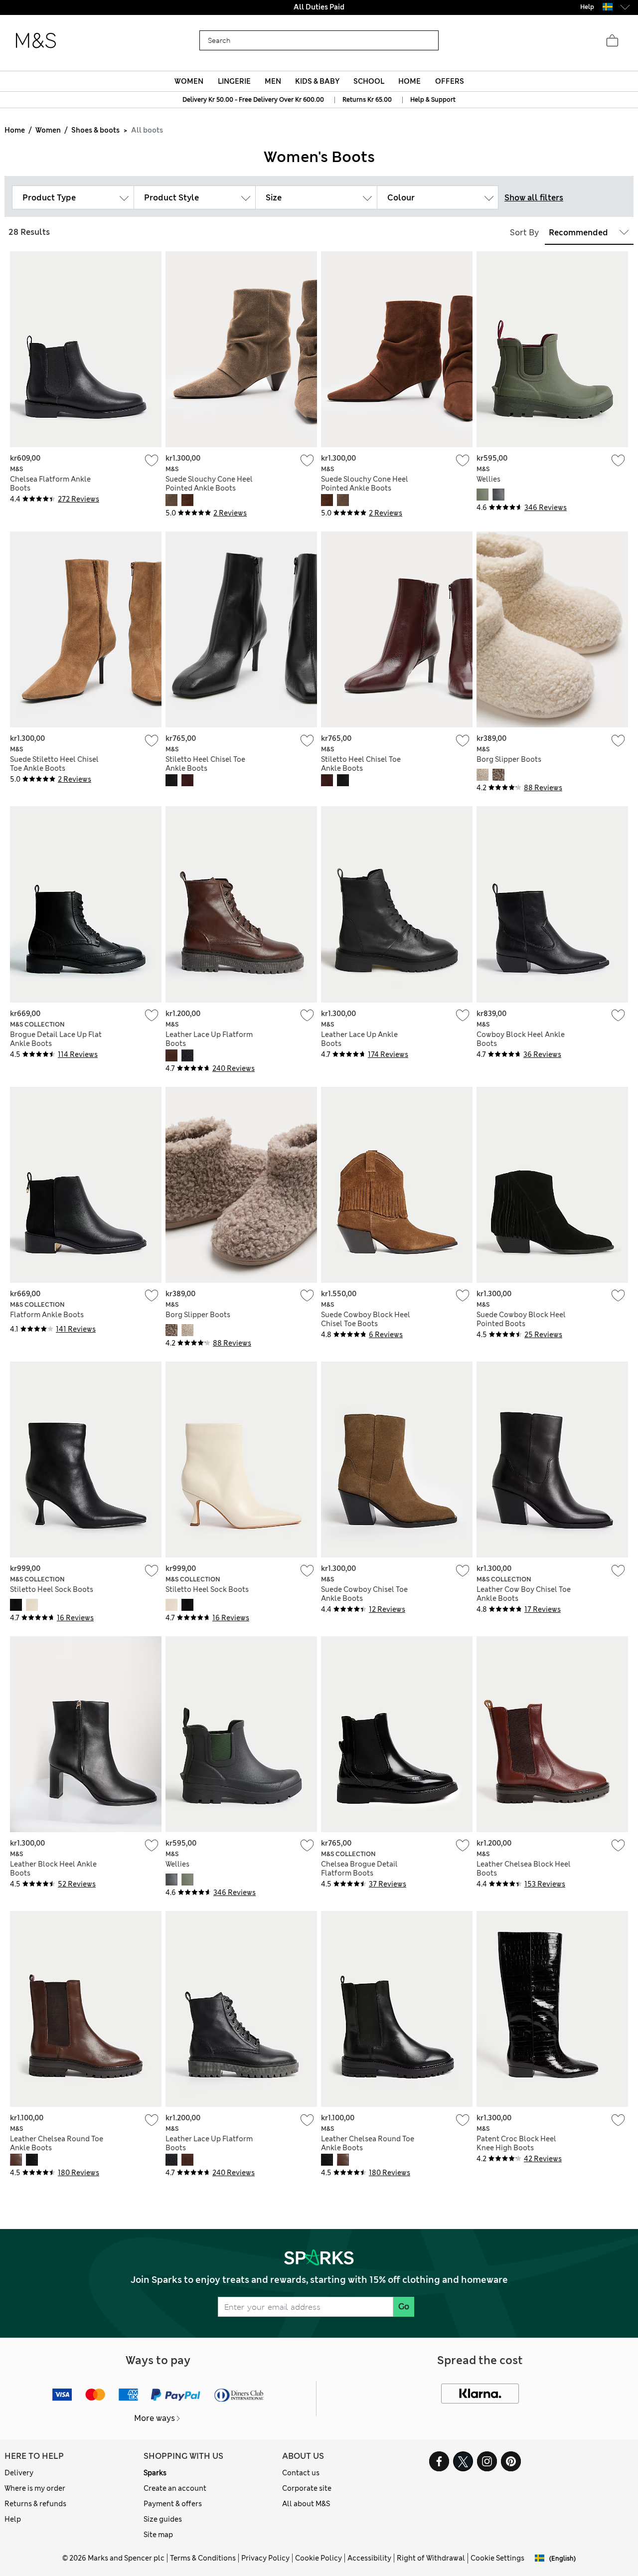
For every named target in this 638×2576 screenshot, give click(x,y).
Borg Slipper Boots (509, 759)
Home (15, 130)
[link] (608, 7)
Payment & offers (173, 2504)
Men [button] (273, 81)
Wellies (488, 479)
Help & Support (433, 100)
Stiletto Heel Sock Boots (52, 1589)
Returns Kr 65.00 (367, 100)
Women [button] (189, 81)
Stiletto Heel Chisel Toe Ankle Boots (205, 764)
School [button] (369, 81)
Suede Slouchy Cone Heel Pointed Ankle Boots (209, 484)
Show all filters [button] (534, 198)
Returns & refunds (35, 2504)
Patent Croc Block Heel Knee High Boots (516, 2143)
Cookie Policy (319, 2558)
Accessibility (369, 2558)
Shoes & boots (95, 130)
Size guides (163, 2519)
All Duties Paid (319, 7)
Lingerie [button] (234, 81)
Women (48, 130)
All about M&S (306, 2504)
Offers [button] (450, 81)
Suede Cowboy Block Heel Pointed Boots (521, 1319)
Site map (158, 2535)
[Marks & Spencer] (36, 41)
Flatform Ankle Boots (47, 1315)
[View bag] (612, 41)
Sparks (155, 2473)
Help (13, 2519)
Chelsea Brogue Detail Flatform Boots (359, 1869)
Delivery (19, 2473)
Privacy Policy (265, 2558)
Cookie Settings (497, 2558)
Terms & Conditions (203, 2558)
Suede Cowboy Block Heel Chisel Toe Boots (366, 1319)
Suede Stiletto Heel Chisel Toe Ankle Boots (54, 764)
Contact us (301, 2473)
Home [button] (409, 81)
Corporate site (307, 2488)
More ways (155, 2418)
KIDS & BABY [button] (317, 81)
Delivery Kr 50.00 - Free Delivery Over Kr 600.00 (253, 100)
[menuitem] (189, 81)
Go (404, 2307)
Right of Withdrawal (431, 2558)
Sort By (524, 233)
